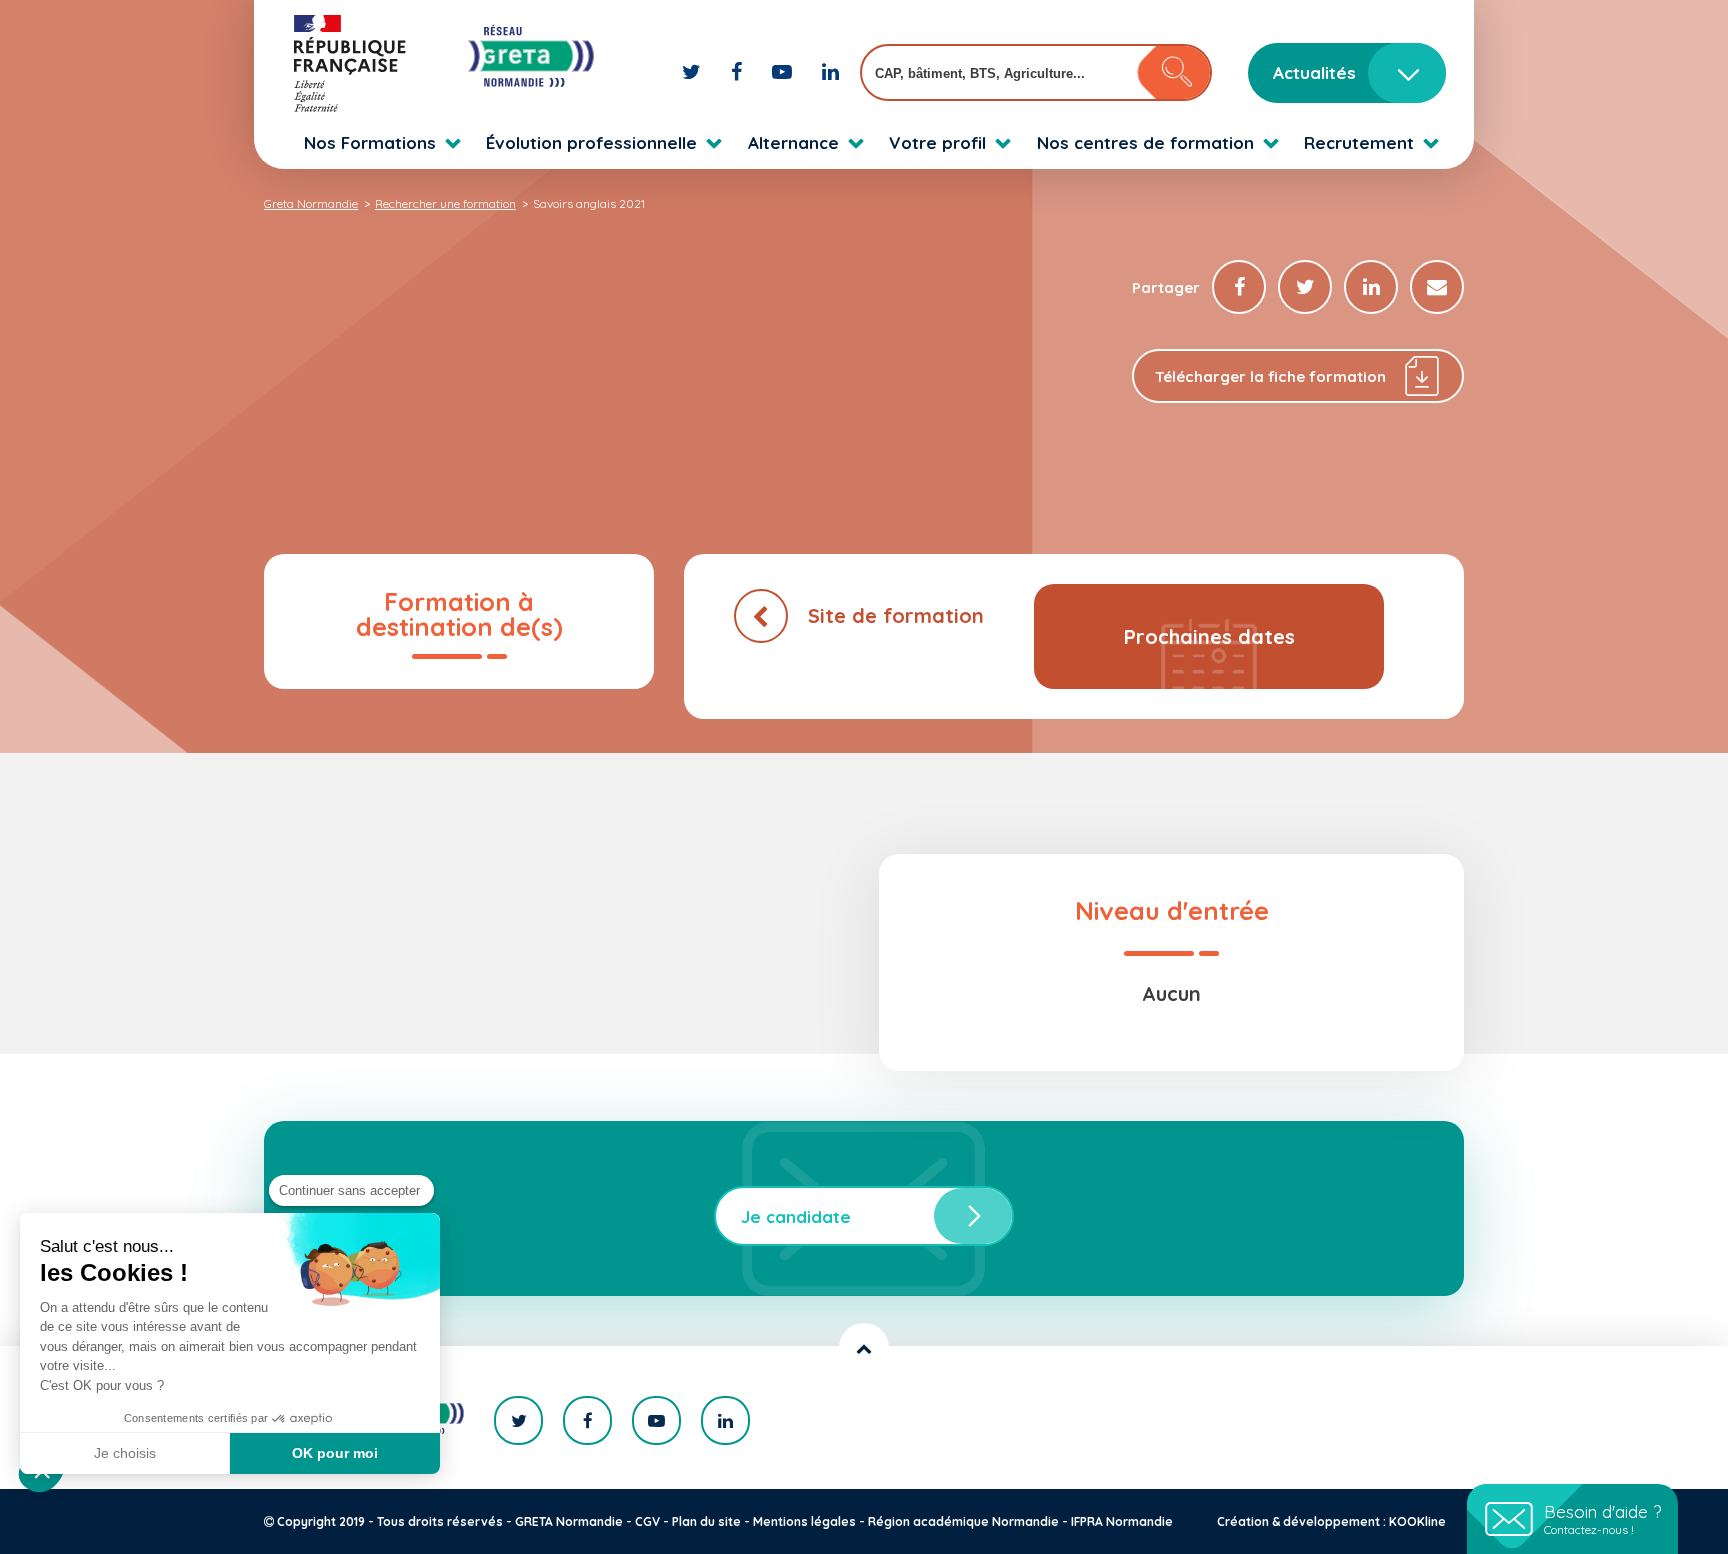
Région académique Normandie (963, 1521)
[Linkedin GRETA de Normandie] (830, 71)
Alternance (793, 142)
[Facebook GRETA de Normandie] (739, 71)
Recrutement (1359, 142)
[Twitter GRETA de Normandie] (694, 71)
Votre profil (937, 142)
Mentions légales (804, 1521)
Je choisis (125, 1453)
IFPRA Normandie (1122, 1521)
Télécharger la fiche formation (1270, 376)
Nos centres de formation (1145, 142)
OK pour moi (335, 1453)
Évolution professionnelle (591, 142)
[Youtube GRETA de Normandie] (784, 71)
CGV (647, 1521)
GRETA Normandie (569, 1521)
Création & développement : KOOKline (1331, 1521)
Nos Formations (370, 142)
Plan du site (706, 1521)
